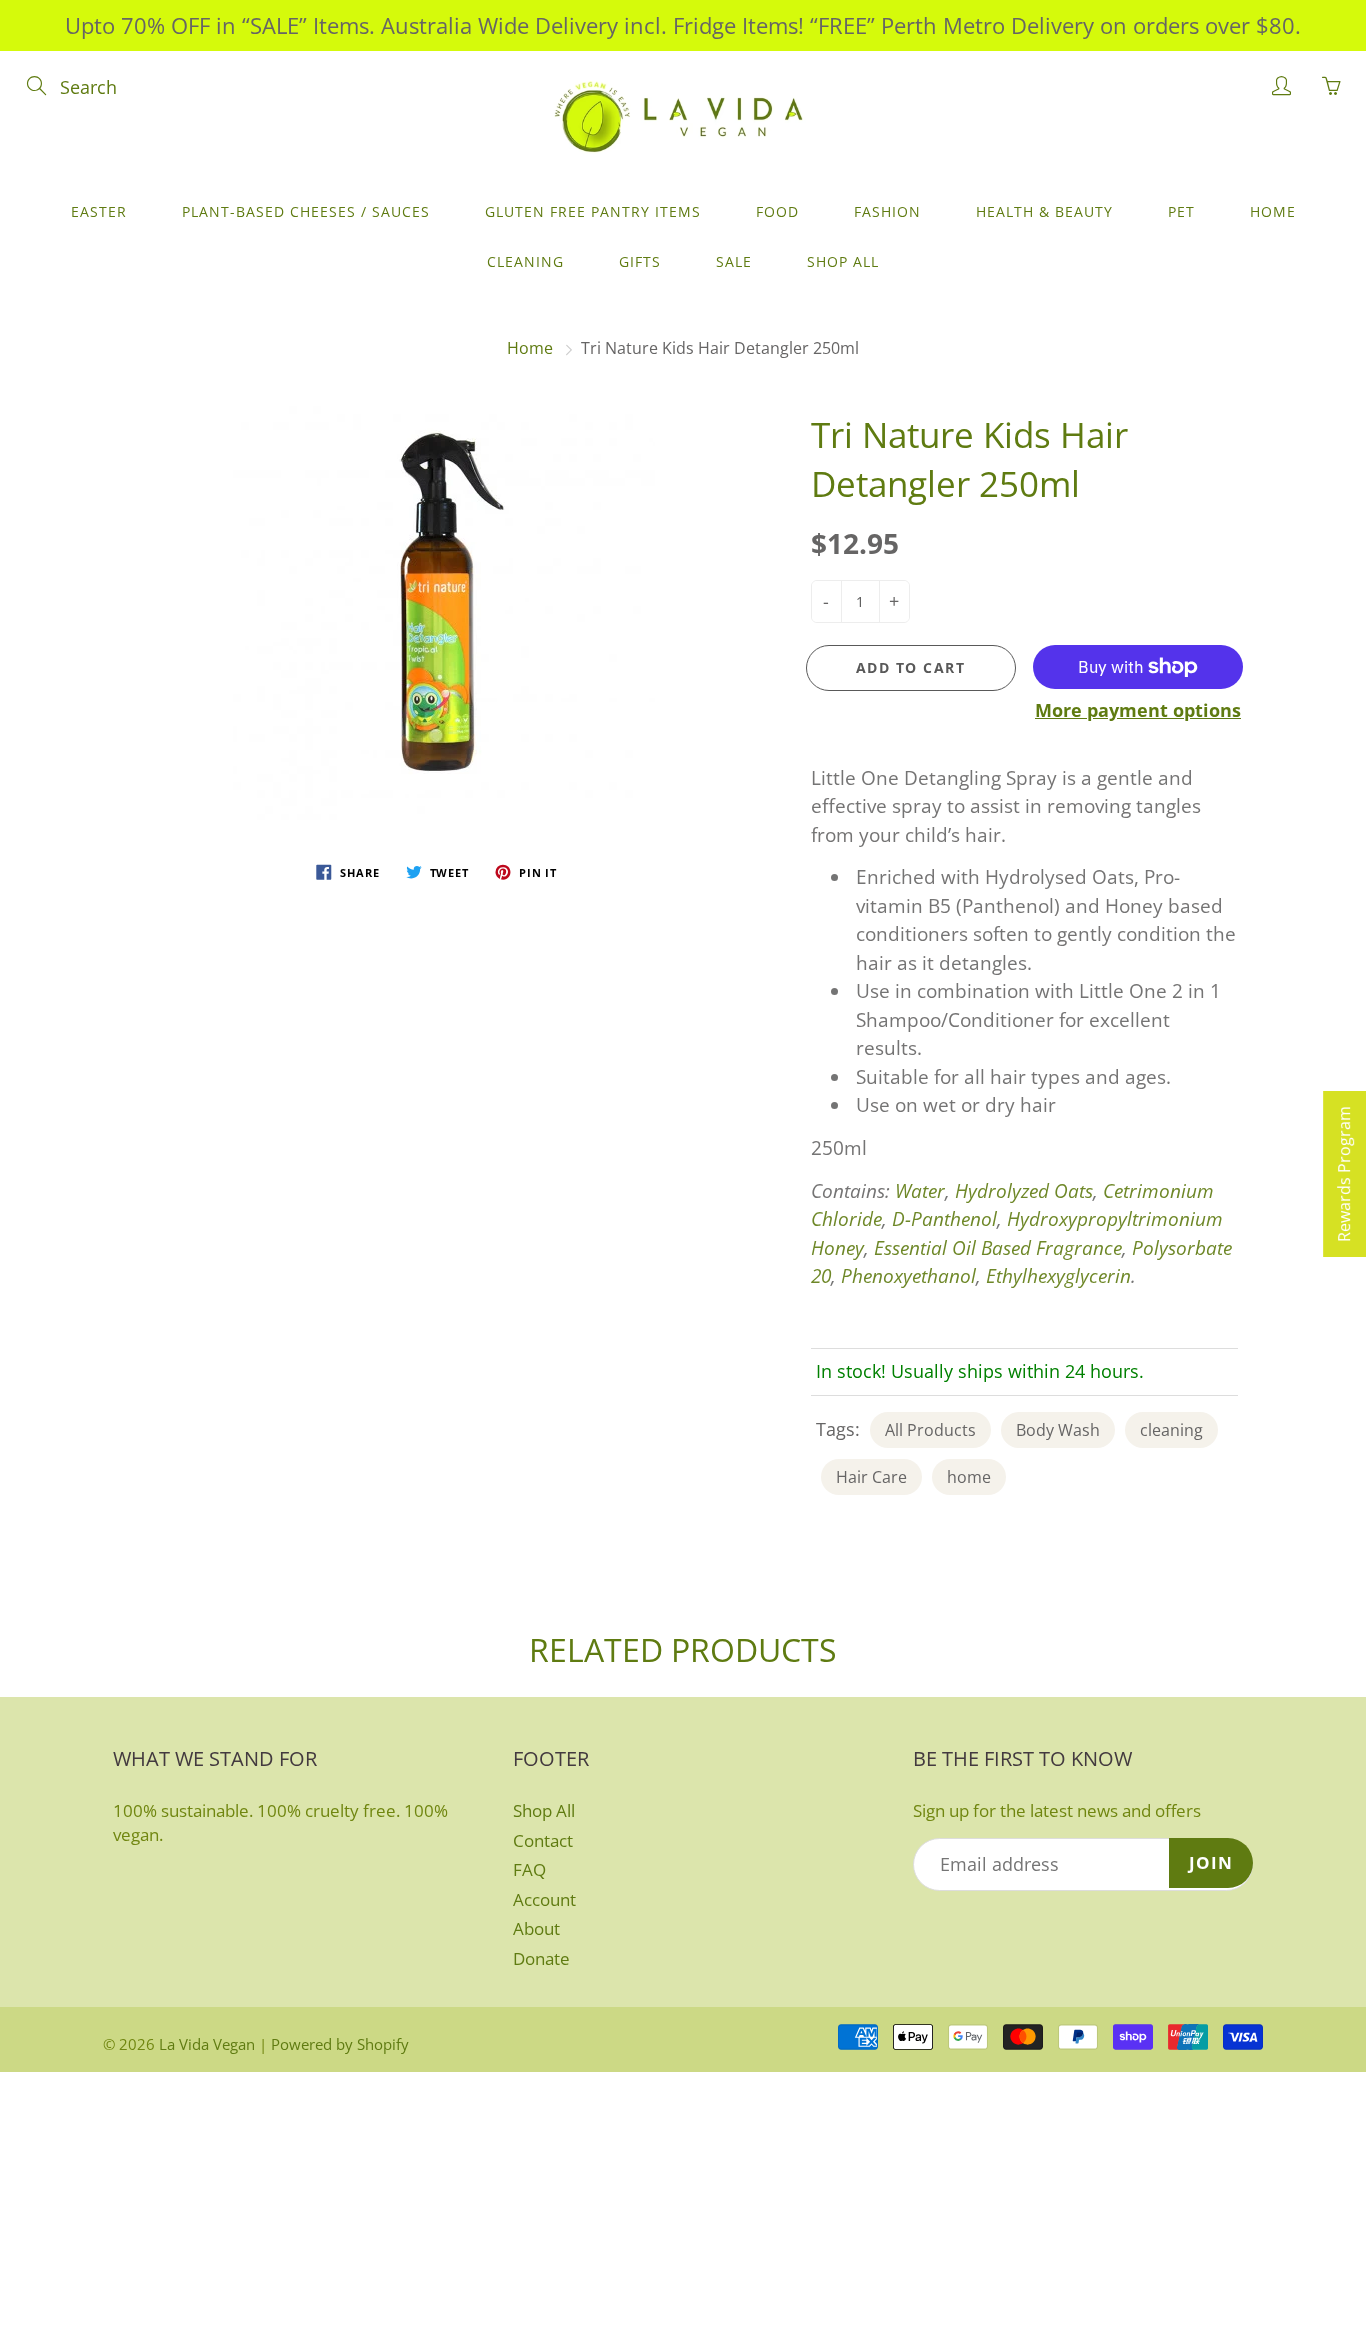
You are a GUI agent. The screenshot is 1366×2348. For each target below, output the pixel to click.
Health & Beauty (1044, 211)
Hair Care (871, 1477)
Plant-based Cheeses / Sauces (306, 211)
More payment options (1138, 710)
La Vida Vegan (207, 2044)
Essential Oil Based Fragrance (998, 1248)
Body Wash (1058, 1430)
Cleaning (525, 261)
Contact (543, 1840)
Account (544, 1899)
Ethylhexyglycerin (1058, 1276)
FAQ (529, 1869)
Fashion (887, 211)
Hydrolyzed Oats (1024, 1191)
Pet (1181, 211)
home (969, 1477)
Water (920, 1191)
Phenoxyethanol (908, 1276)
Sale (734, 261)
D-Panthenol (944, 1219)
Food (777, 211)
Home (1273, 211)
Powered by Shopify (340, 2044)
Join (1211, 1862)
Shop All (843, 261)
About (536, 1928)
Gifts (640, 261)
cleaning (1171, 1430)
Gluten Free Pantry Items (593, 211)
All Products (930, 1430)
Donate (541, 1958)
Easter (99, 211)
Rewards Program (1344, 1174)
